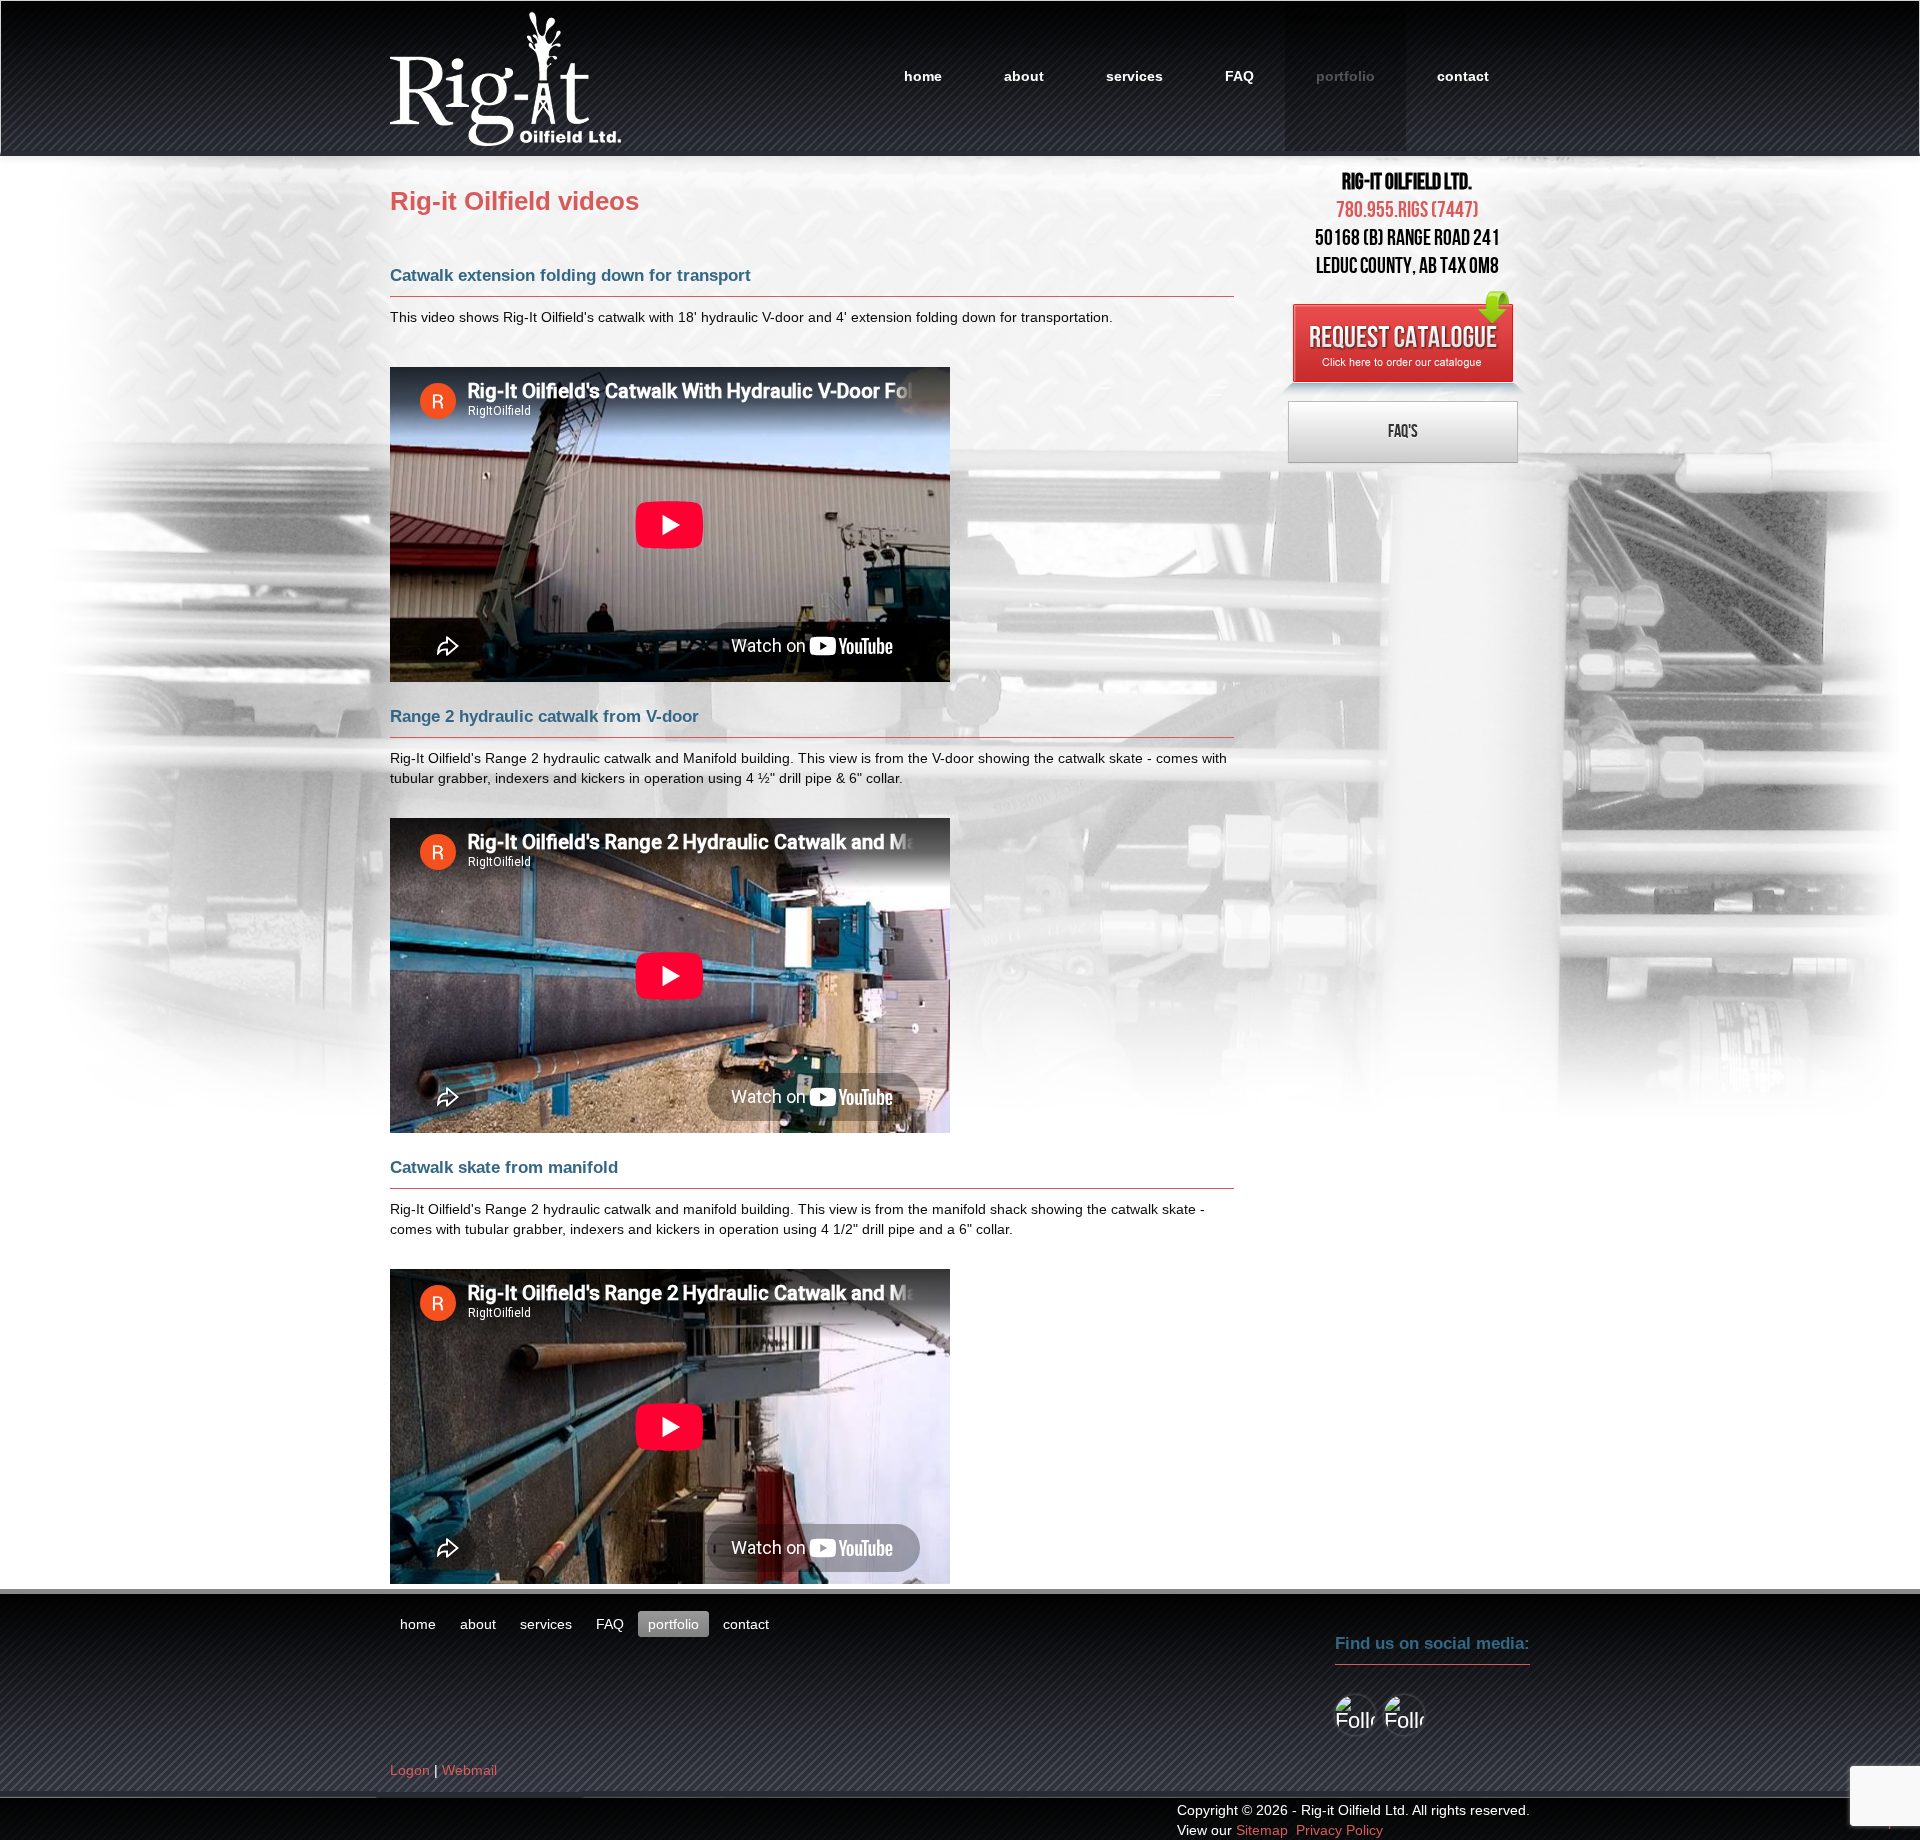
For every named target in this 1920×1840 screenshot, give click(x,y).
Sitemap (1262, 1830)
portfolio (1345, 76)
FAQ (1239, 76)
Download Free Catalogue (1403, 343)
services (1134, 76)
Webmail (469, 1770)
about (1024, 76)
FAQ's (1403, 431)
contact (1463, 76)
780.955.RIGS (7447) (1407, 210)
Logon (410, 1770)
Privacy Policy (1339, 1830)
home (923, 76)
